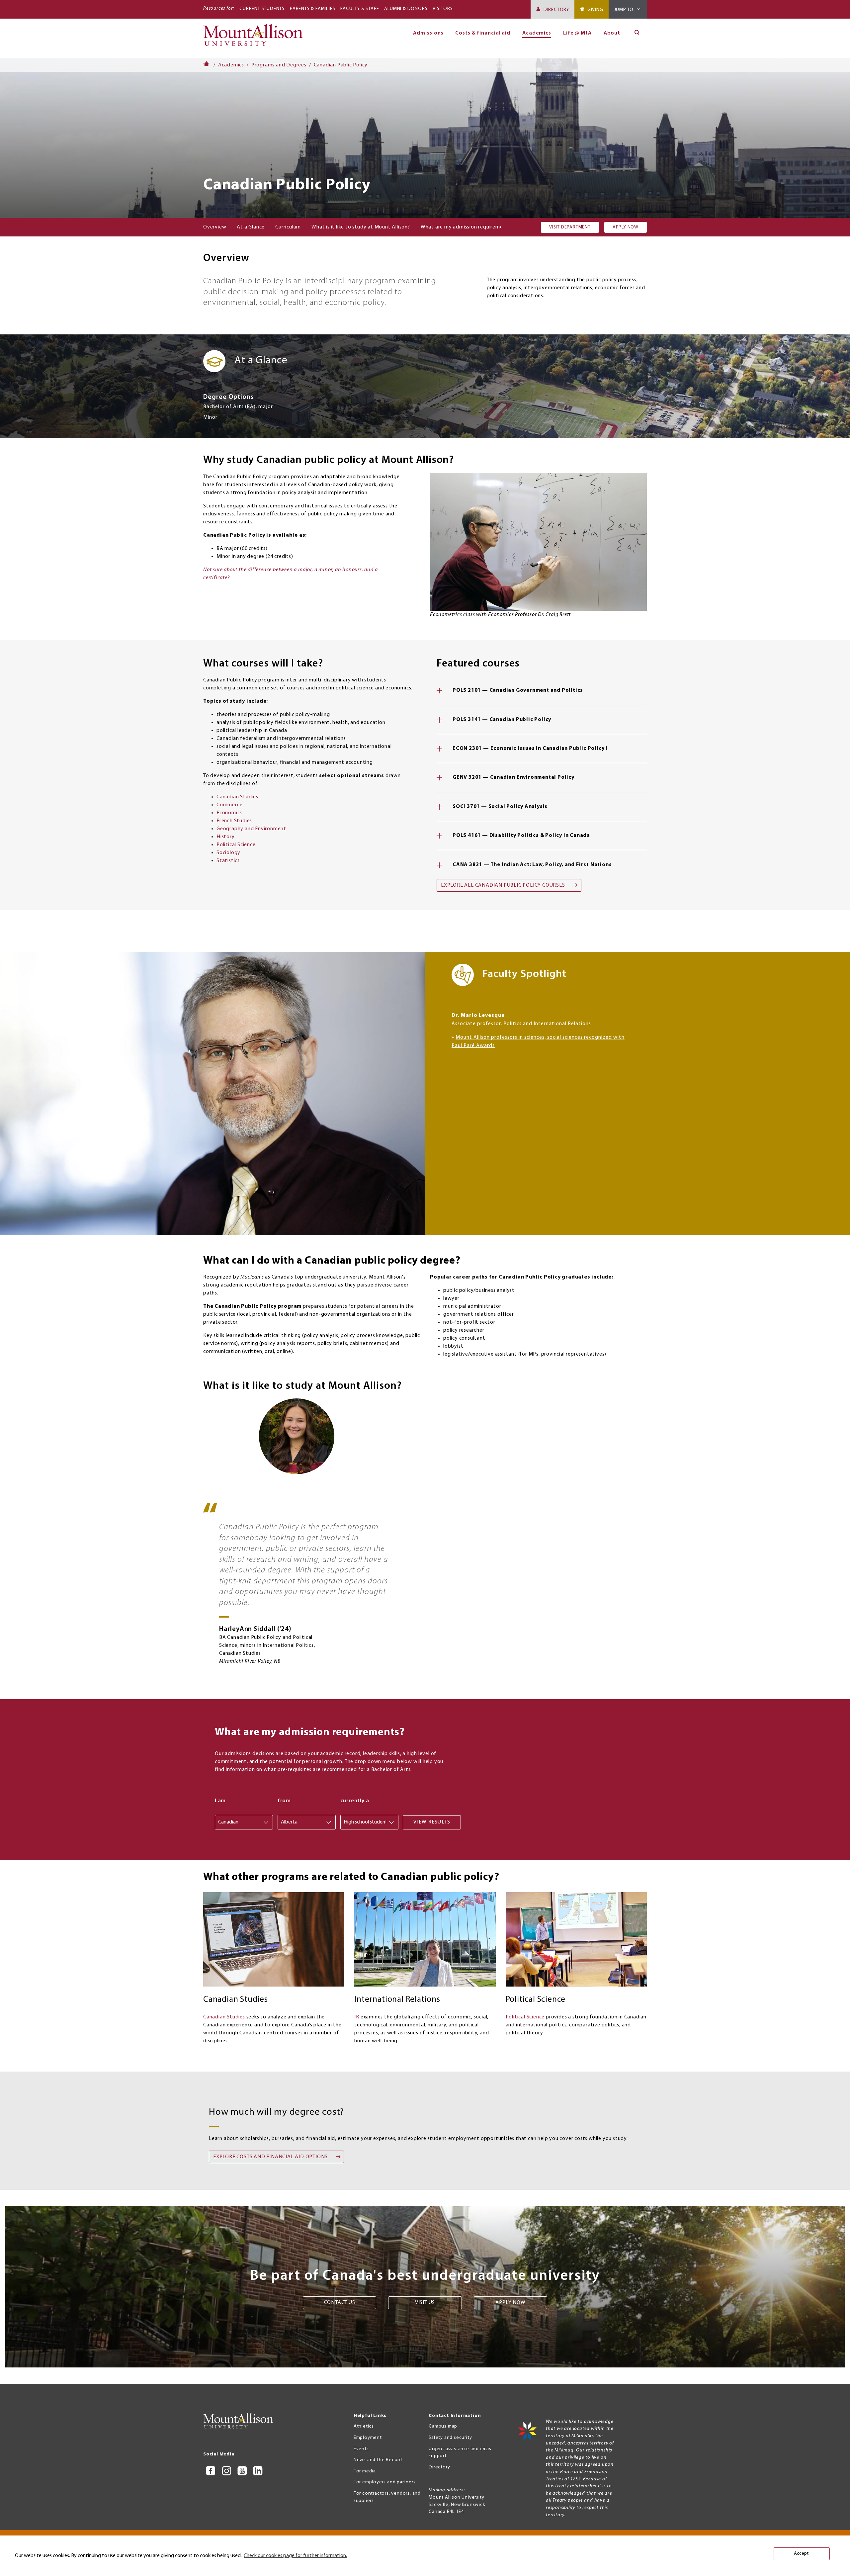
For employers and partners (385, 2482)
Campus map (443, 2426)
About (612, 33)
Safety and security (450, 2438)
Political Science (236, 845)
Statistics (228, 861)
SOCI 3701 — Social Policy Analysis (500, 807)
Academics (231, 65)
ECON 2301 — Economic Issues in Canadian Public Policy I (530, 749)
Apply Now (626, 227)
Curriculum (288, 227)
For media (365, 2471)
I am (220, 1801)
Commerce (229, 805)
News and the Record (378, 2460)
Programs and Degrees (279, 65)
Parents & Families (312, 9)
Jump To (624, 10)
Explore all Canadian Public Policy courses (503, 885)
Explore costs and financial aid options (270, 2157)
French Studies (234, 821)
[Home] (256, 38)
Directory (556, 10)
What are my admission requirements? (467, 227)
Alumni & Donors (406, 9)
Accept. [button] (802, 2554)
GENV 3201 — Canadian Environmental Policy (513, 777)
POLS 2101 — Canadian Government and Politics (518, 690)
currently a (355, 1801)
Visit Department (570, 227)
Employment (368, 2438)
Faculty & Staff (360, 9)
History (226, 837)
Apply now (510, 2303)
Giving (595, 10)
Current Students (262, 9)
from (284, 1801)
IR (357, 2017)
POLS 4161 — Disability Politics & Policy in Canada (521, 836)
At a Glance (251, 227)
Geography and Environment (251, 829)
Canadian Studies (237, 797)
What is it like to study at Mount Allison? (361, 227)
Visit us (425, 2303)
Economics (229, 813)
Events (361, 2449)
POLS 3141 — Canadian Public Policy (502, 720)
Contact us (340, 2303)
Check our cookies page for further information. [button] (295, 2556)
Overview (215, 227)
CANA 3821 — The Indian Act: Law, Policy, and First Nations (532, 865)
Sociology (228, 853)
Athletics (364, 2426)
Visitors (443, 9)
